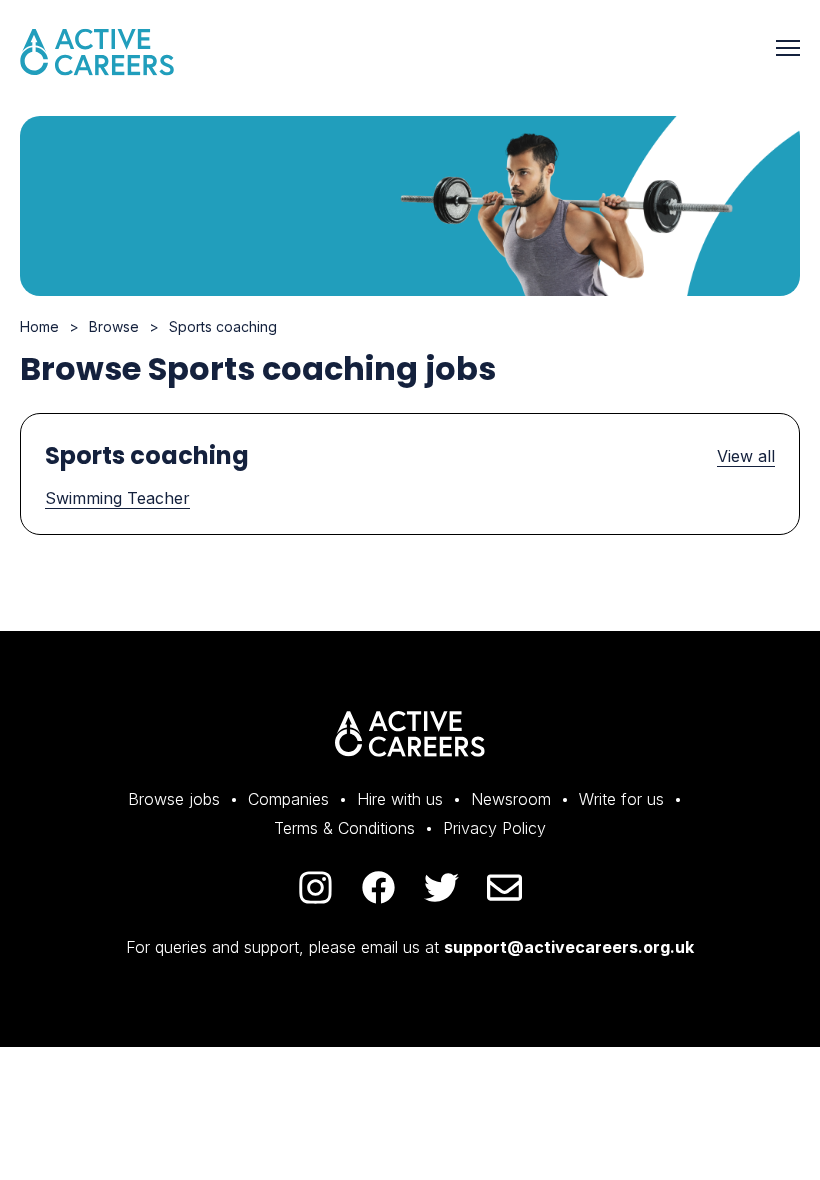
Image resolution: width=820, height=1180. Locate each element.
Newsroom (511, 799)
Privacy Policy (494, 828)
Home (39, 326)
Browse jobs (174, 799)
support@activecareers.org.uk (569, 947)
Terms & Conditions (344, 828)
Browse (114, 326)
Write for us (621, 799)
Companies (288, 799)
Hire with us (400, 799)
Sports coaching (223, 326)
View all (746, 456)
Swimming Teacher (117, 498)
